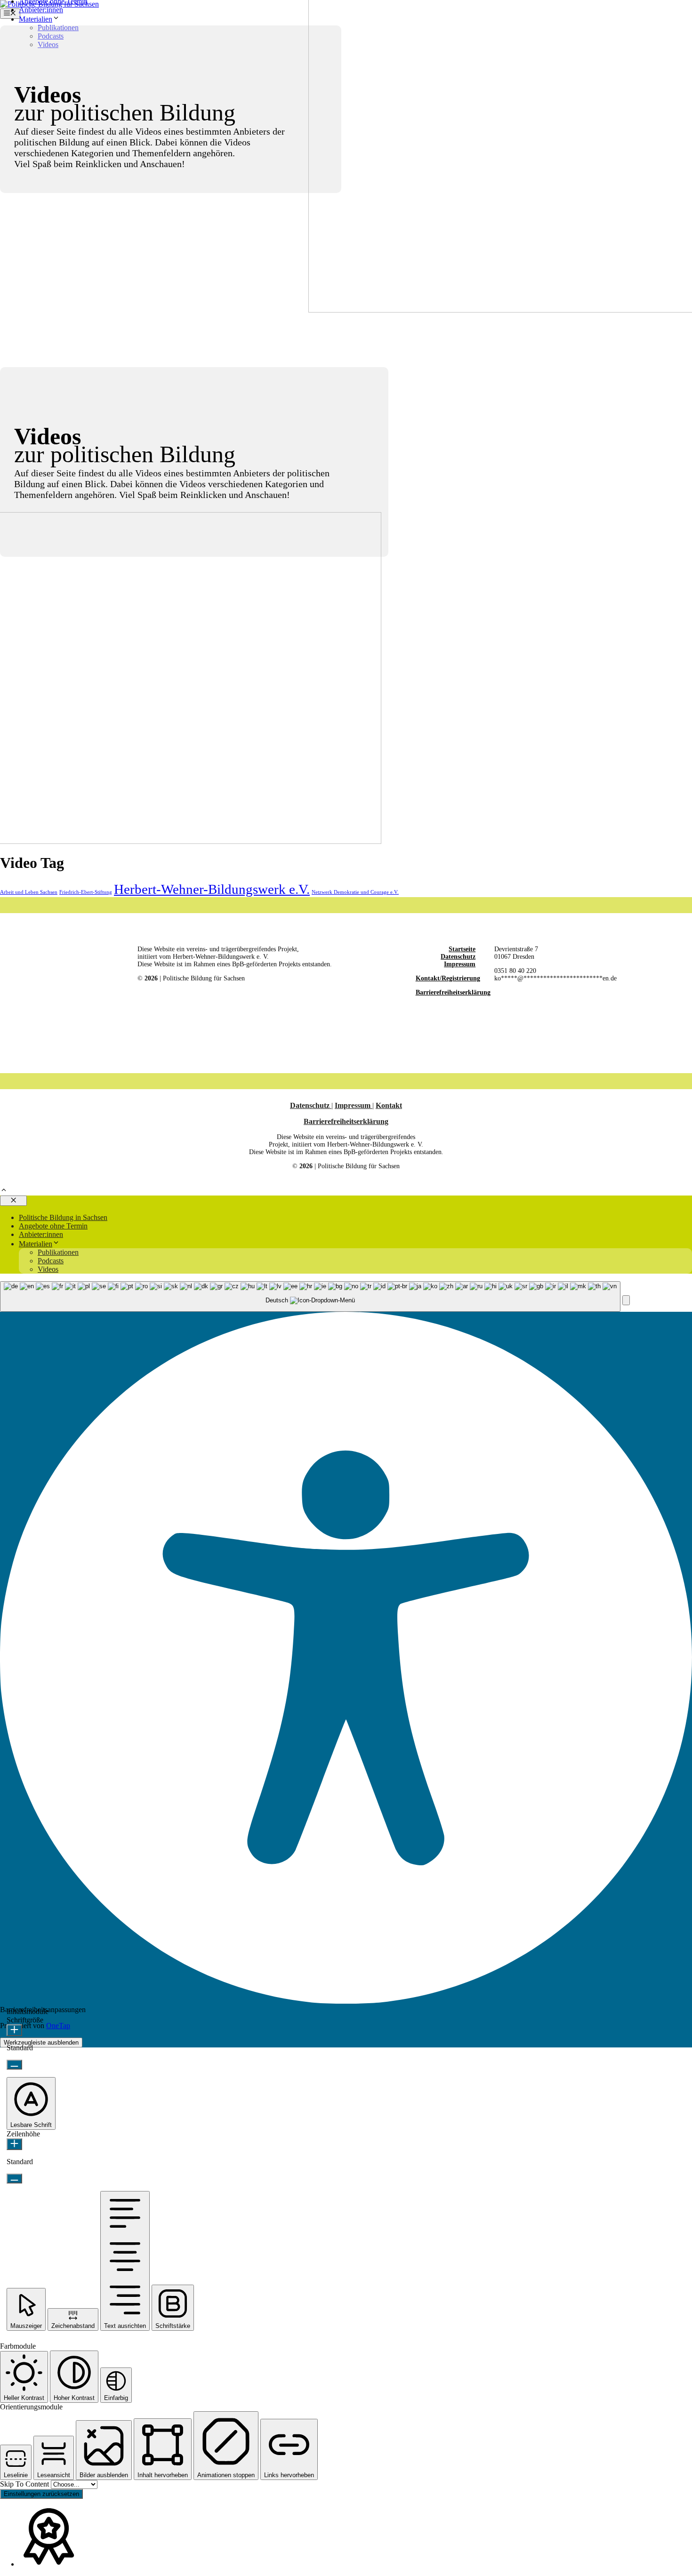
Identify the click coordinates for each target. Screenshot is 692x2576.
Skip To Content (25, 2484)
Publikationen (58, 1252)
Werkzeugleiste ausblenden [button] (41, 2042)
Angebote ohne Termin (53, 1226)
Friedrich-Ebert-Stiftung (86, 892)
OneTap (58, 2026)
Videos (48, 1269)
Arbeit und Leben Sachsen (29, 892)
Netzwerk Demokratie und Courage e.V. (355, 892)
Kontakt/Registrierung (448, 978)
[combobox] (310, 1296)
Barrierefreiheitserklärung (453, 992)
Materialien (36, 19)
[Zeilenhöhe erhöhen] (14, 2144)
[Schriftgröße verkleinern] (14, 2065)
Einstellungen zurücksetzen (41, 2494)
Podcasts (51, 1261)
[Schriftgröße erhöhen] (14, 2030)
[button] (4, 1191)
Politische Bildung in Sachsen (63, 1217)
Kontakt (389, 1105)
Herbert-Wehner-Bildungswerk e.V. (212, 889)
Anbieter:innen (41, 10)
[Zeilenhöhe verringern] (14, 2179)
